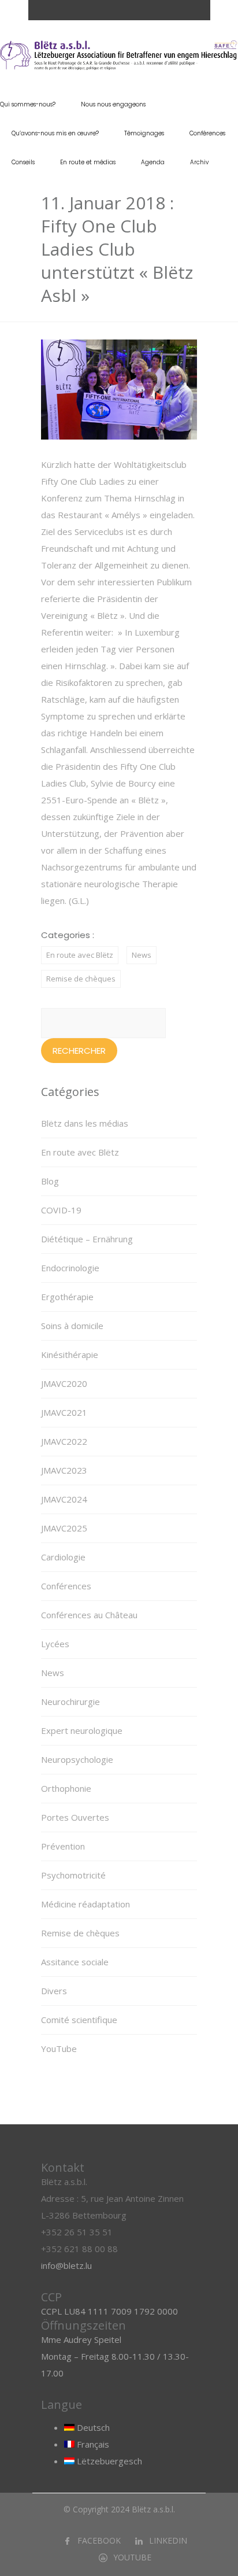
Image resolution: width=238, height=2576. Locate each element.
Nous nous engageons (113, 104)
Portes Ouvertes (75, 1817)
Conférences (207, 133)
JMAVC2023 (64, 1470)
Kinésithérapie (70, 1355)
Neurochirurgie (70, 1702)
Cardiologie (63, 1557)
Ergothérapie (67, 1297)
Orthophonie (66, 1788)
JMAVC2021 (64, 1412)
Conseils (23, 162)
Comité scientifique (79, 2020)
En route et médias (88, 162)
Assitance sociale (75, 1962)
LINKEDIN (168, 2540)
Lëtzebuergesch (108, 2461)
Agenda (153, 162)
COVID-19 (61, 1210)
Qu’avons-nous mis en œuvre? (55, 133)
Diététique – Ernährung (87, 1239)
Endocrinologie (70, 1268)
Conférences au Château (89, 1615)
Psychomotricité (73, 1875)
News (142, 955)
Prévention (63, 1846)
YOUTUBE (132, 2557)
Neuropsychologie (77, 1759)
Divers (54, 1991)
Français (92, 2444)
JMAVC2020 (64, 1383)
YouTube (59, 2049)
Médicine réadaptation (85, 1904)
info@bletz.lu (66, 2265)
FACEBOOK (99, 2540)
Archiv (199, 162)
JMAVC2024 (64, 1499)
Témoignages (144, 133)
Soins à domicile (72, 1326)
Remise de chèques (81, 979)
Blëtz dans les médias (85, 1123)
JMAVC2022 (64, 1441)
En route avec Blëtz (80, 955)
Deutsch (92, 2427)
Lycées (55, 1644)
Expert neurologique (82, 1730)
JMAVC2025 (64, 1528)
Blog (50, 1181)
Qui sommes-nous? (28, 104)
